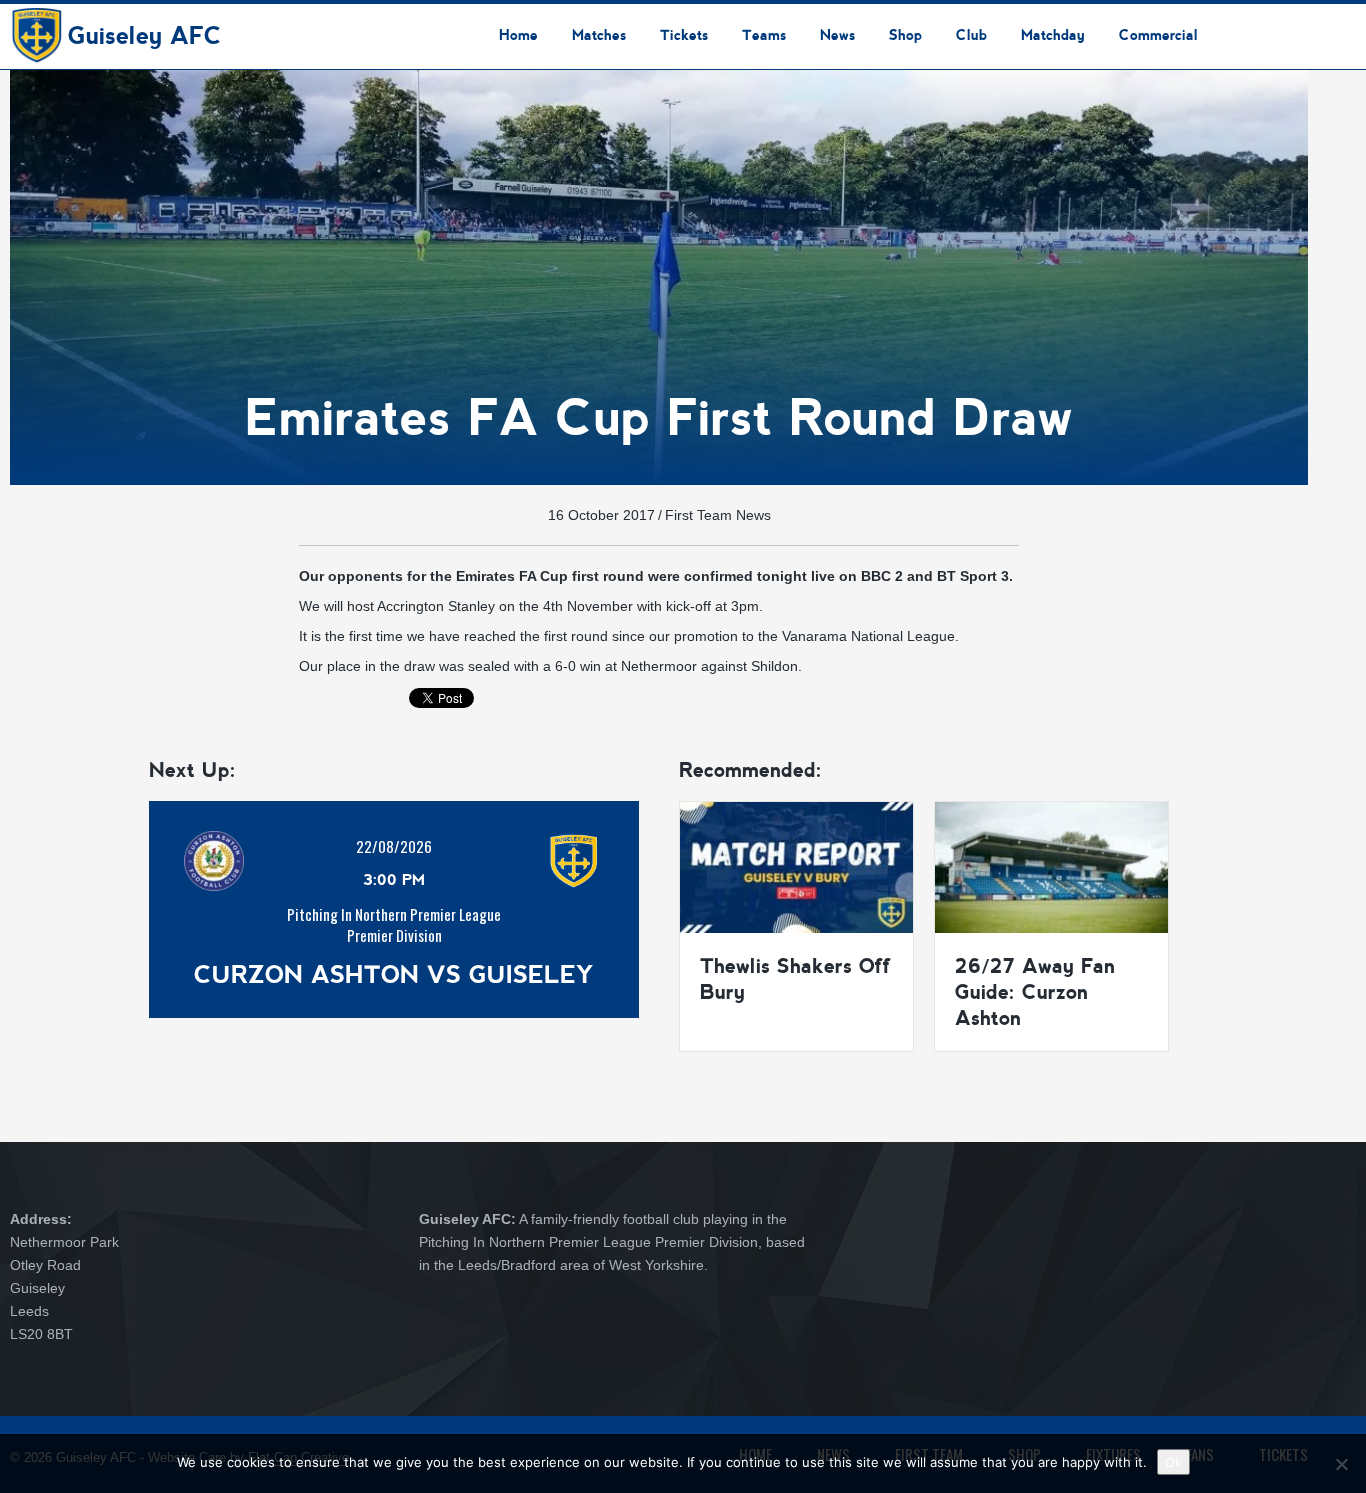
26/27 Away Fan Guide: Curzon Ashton (1035, 992)
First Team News (718, 515)
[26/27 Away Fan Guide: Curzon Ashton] (1051, 866)
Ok (1173, 1462)
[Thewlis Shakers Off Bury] (796, 866)
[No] (1341, 1464)
